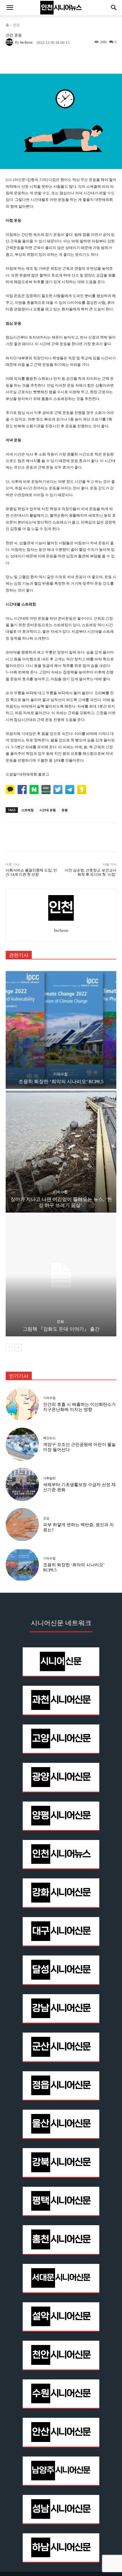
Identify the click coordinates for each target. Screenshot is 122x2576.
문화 (60, 1322)
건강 (16, 25)
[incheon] (10, 42)
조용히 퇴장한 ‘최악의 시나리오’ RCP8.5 (61, 1082)
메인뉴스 (49, 1438)
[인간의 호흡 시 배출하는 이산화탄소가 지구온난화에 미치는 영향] (22, 1404)
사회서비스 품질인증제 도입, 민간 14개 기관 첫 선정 (31, 872)
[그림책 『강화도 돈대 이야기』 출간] (61, 1275)
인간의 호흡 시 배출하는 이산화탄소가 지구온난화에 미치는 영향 (79, 1407)
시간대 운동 (48, 810)
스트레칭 (28, 810)
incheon (26, 42)
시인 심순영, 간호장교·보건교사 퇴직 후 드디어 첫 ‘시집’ (91, 872)
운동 (18, 35)
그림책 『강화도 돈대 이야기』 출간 (61, 1329)
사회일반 (49, 1478)
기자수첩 (60, 1074)
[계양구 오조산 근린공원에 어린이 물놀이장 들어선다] (22, 1444)
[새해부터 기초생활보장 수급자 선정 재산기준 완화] (22, 1484)
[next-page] (18, 1347)
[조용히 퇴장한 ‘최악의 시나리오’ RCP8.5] (61, 1028)
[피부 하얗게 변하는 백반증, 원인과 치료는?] (22, 1525)
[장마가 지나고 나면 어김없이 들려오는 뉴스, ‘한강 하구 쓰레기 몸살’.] (61, 1152)
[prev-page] (9, 1347)
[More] (80, 60)
